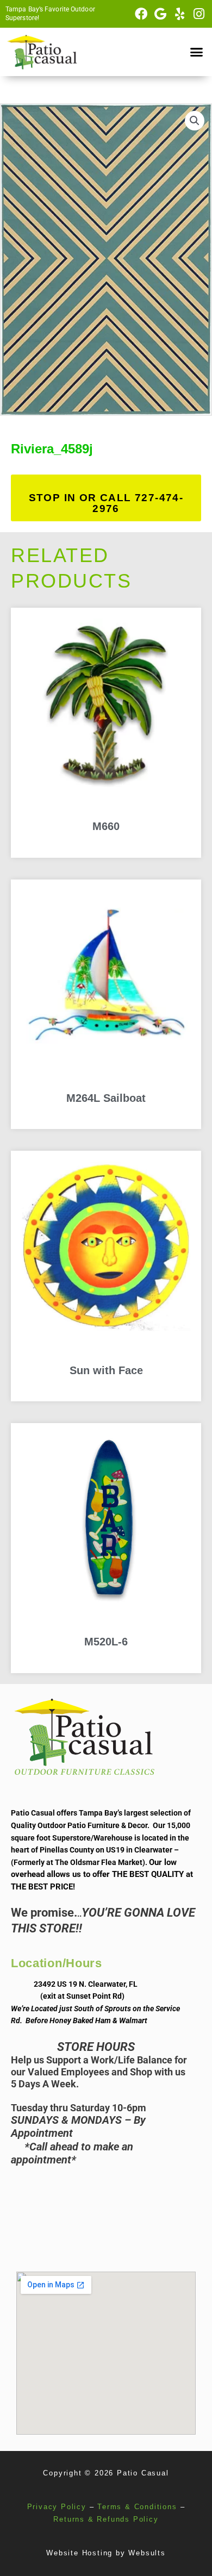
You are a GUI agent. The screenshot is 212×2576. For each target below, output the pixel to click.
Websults (147, 2553)
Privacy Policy (57, 2507)
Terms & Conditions (137, 2507)
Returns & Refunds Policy (106, 2519)
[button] (197, 52)
